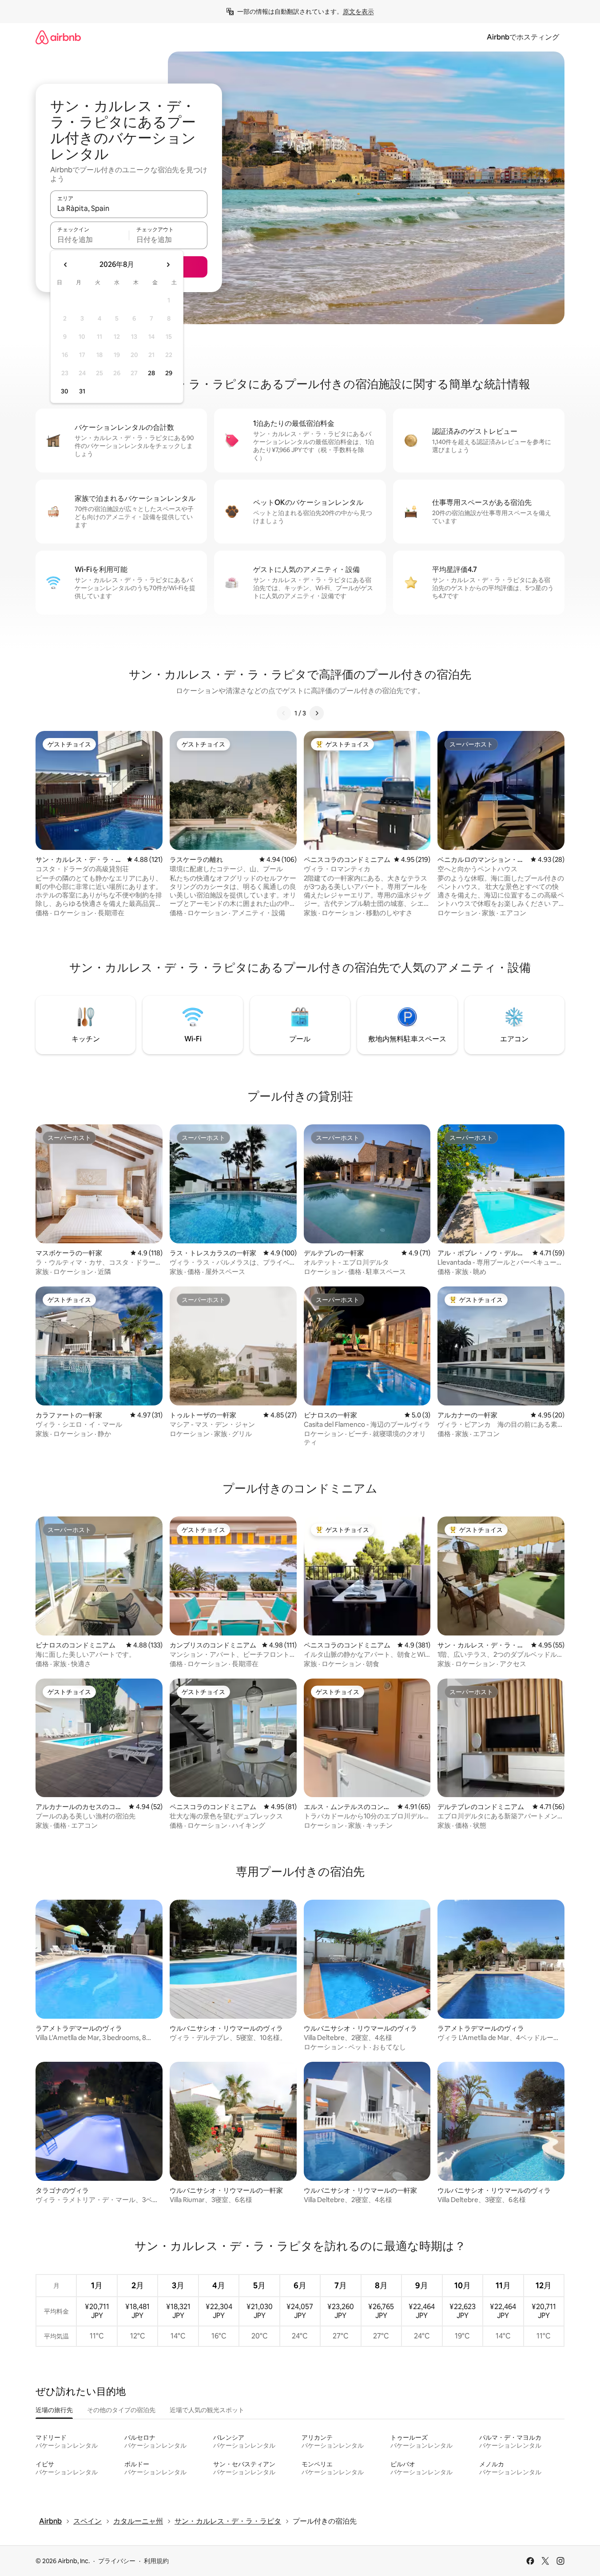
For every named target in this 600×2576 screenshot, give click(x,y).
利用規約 (156, 2561)
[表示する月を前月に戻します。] (66, 265)
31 (82, 391)
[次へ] (317, 713)
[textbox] (89, 239)
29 (169, 373)
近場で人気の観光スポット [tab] (207, 2410)
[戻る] (284, 713)
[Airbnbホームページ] (58, 37)
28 (151, 373)
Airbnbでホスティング (523, 37)
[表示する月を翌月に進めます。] (168, 265)
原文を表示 (358, 12)
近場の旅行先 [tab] (54, 2410)
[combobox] (129, 208)
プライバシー (117, 2561)
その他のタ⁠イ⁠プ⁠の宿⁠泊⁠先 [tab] (121, 2410)
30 (65, 391)
